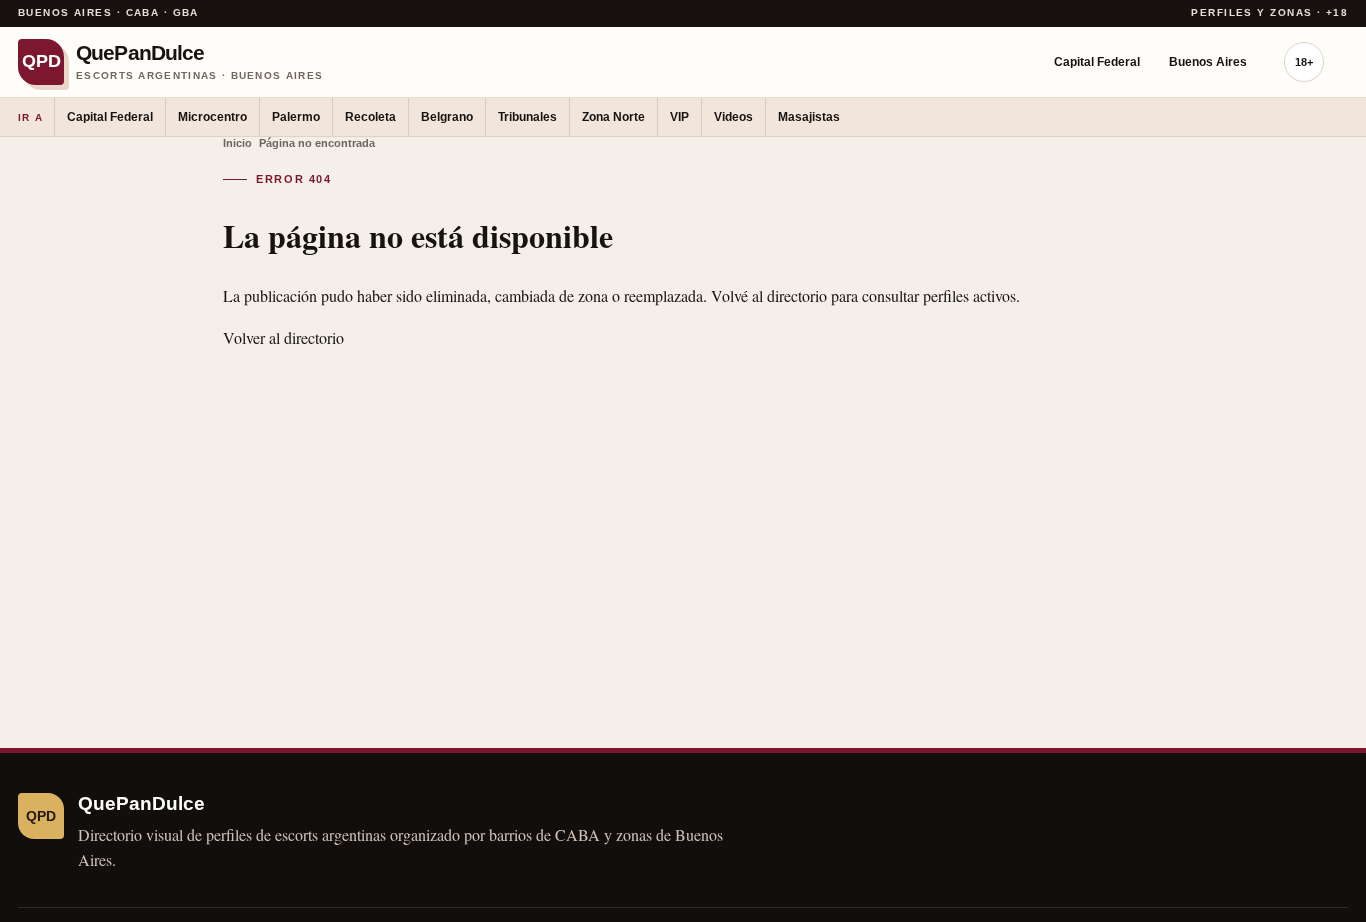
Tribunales (527, 117)
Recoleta (370, 117)
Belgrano (447, 117)
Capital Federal (1097, 62)
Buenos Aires (1208, 62)
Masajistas (809, 117)
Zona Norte (613, 117)
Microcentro (212, 117)
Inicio (237, 143)
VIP (679, 117)
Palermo (296, 117)
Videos (733, 117)
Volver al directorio (283, 337)
